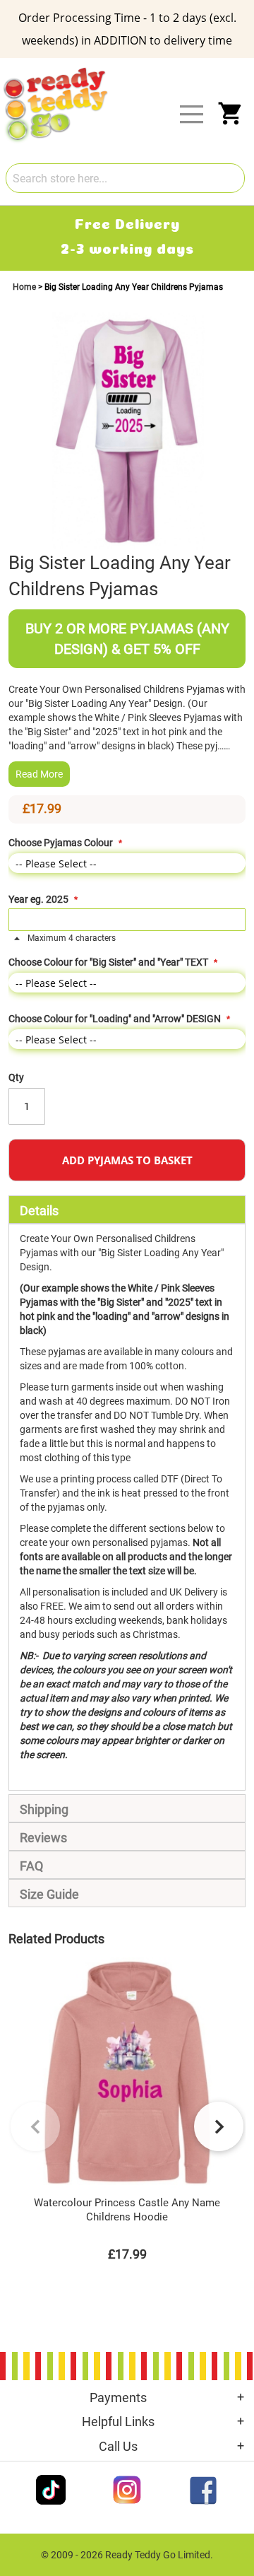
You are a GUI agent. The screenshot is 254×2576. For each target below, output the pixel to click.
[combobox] (125, 178)
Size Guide (49, 1894)
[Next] (219, 2126)
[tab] (127, 1210)
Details (39, 1211)
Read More (39, 774)
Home (25, 287)
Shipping (44, 1809)
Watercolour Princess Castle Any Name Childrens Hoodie (127, 2210)
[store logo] (135, 69)
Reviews (43, 1838)
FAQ (31, 1866)
